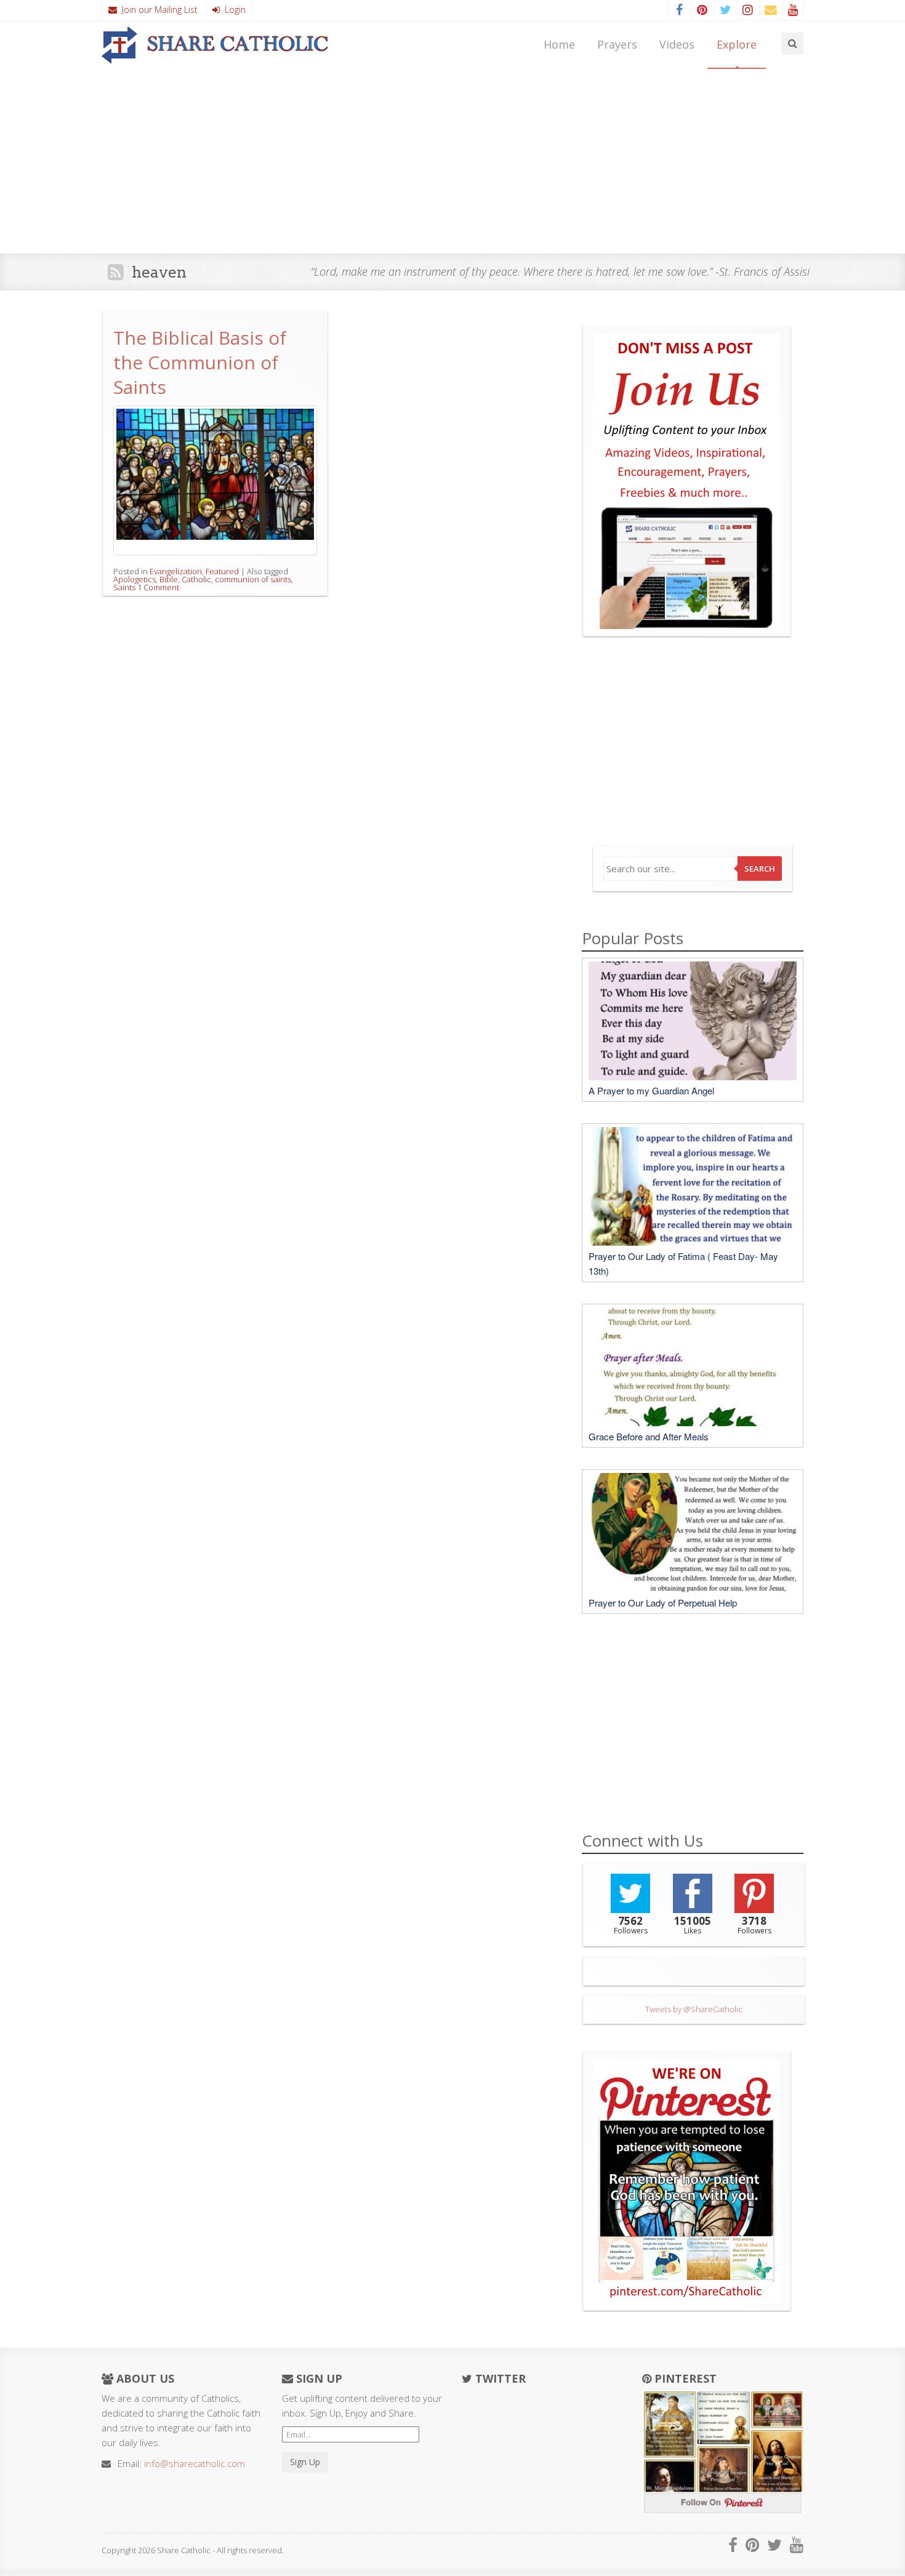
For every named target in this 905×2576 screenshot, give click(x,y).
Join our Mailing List (157, 10)
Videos (677, 44)
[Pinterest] (702, 10)
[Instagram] (747, 10)
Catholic (196, 579)
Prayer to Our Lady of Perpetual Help (663, 1603)
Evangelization (176, 571)
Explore (737, 44)
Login (233, 10)
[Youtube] (793, 10)
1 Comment (158, 587)
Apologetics (135, 579)
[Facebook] (679, 10)
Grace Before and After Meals (649, 1436)
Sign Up (305, 2462)
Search (760, 869)
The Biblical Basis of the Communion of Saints (200, 362)
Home (559, 44)
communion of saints (253, 579)
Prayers (617, 44)
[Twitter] (725, 10)
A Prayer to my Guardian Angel (651, 1090)
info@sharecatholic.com (195, 2463)
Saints (124, 587)
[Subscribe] (770, 10)
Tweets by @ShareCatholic (694, 2009)
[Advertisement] (452, 161)
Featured (222, 571)
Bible (169, 579)
